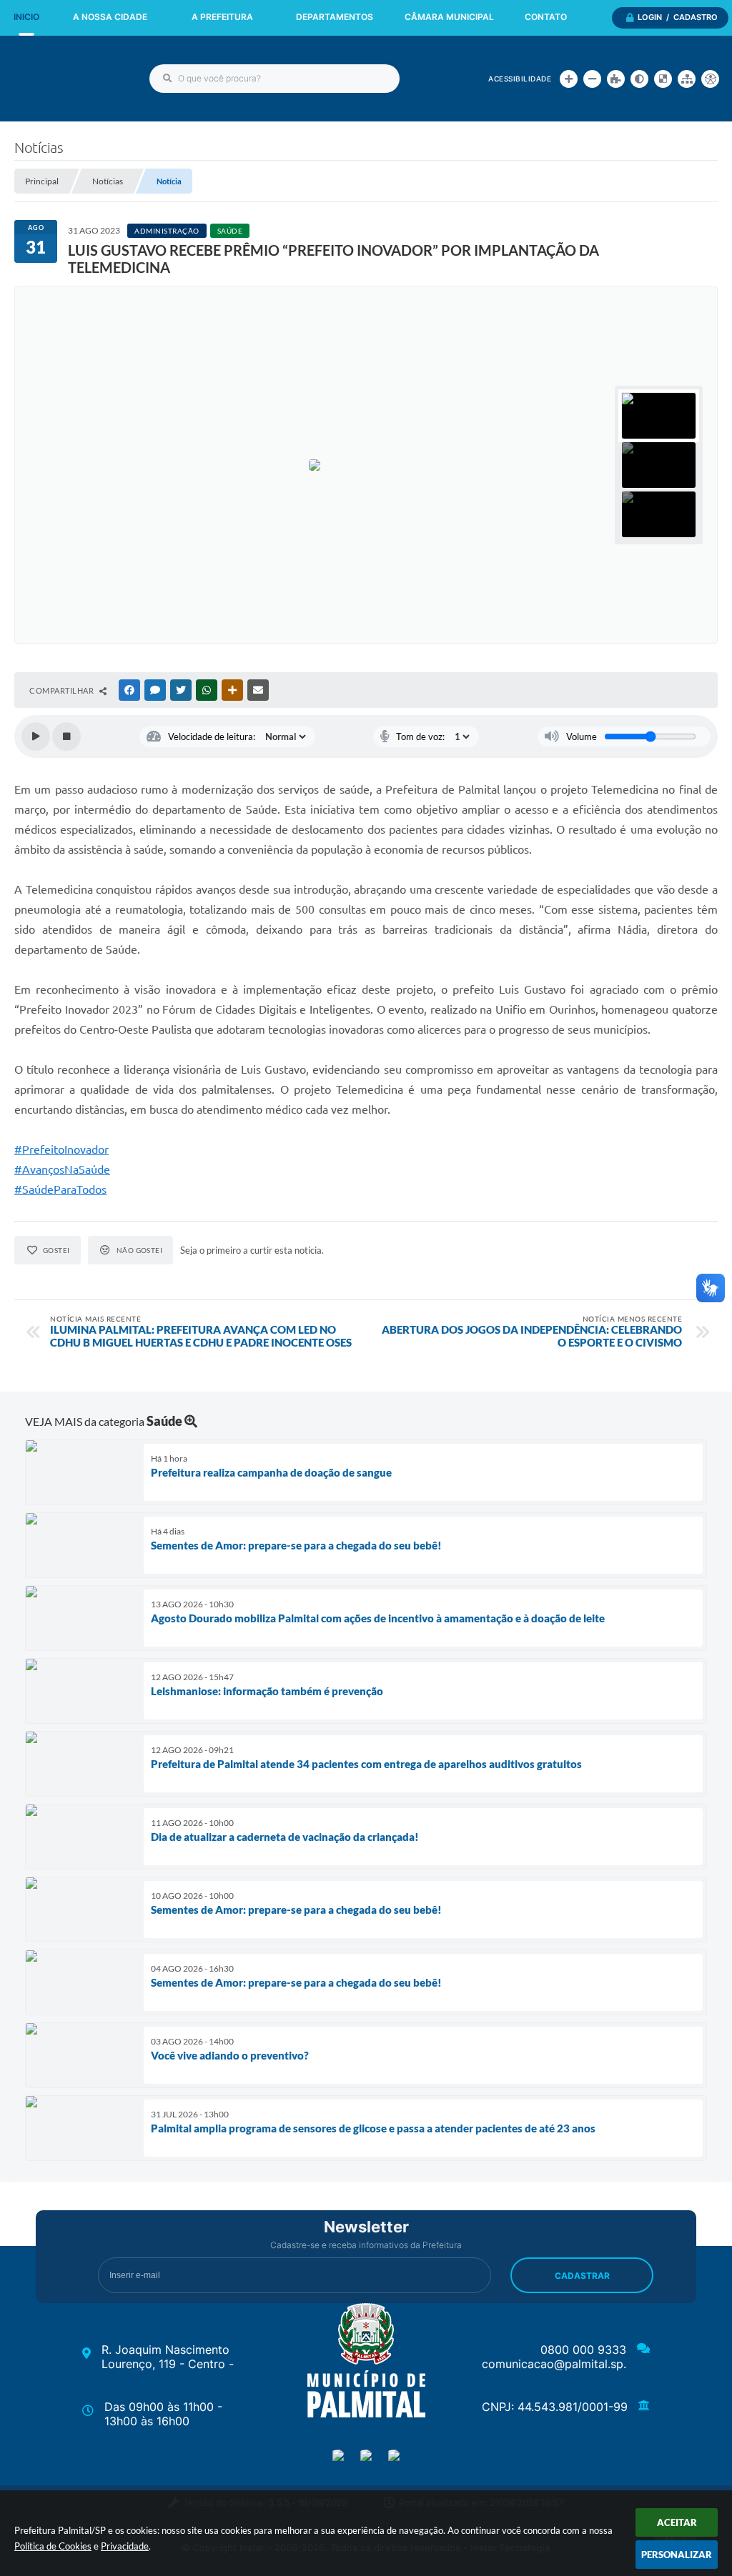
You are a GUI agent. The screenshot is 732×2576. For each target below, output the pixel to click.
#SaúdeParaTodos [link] (60, 1189)
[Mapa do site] (687, 79)
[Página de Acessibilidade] (710, 79)
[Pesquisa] (167, 79)
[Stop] (66, 737)
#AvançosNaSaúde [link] (62, 1169)
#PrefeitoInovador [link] (61, 1149)
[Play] (36, 737)
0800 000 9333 (583, 2350)
